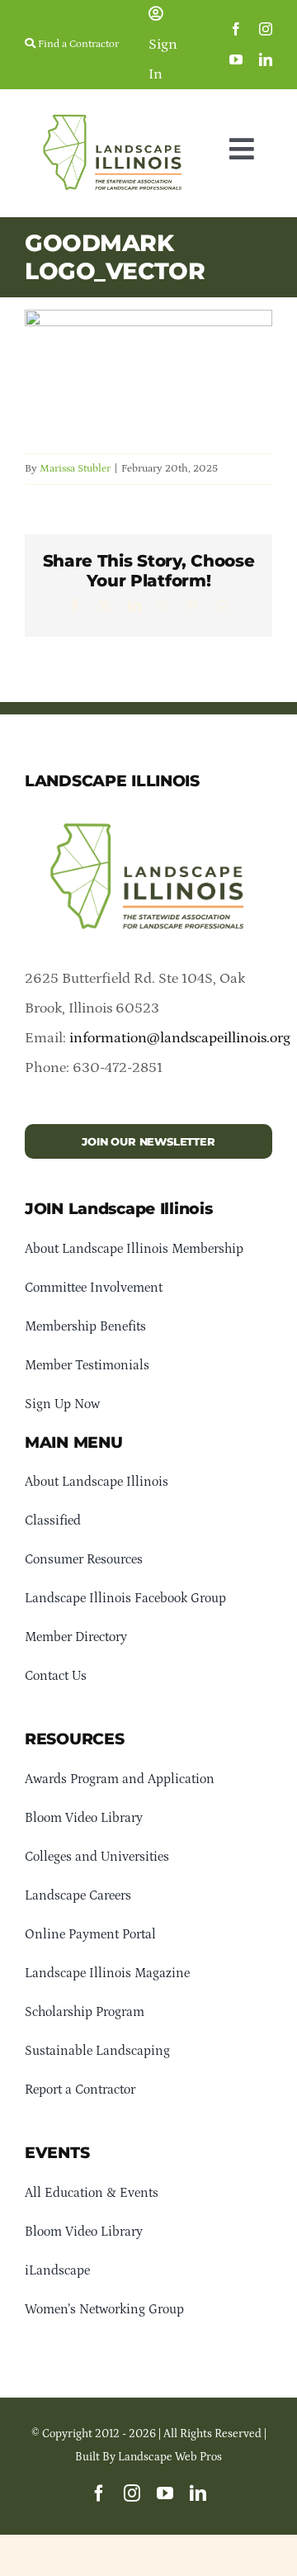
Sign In (163, 59)
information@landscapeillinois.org (180, 1038)
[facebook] (236, 29)
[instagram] (266, 29)
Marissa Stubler (75, 469)
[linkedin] (266, 59)
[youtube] (236, 59)
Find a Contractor (77, 44)
